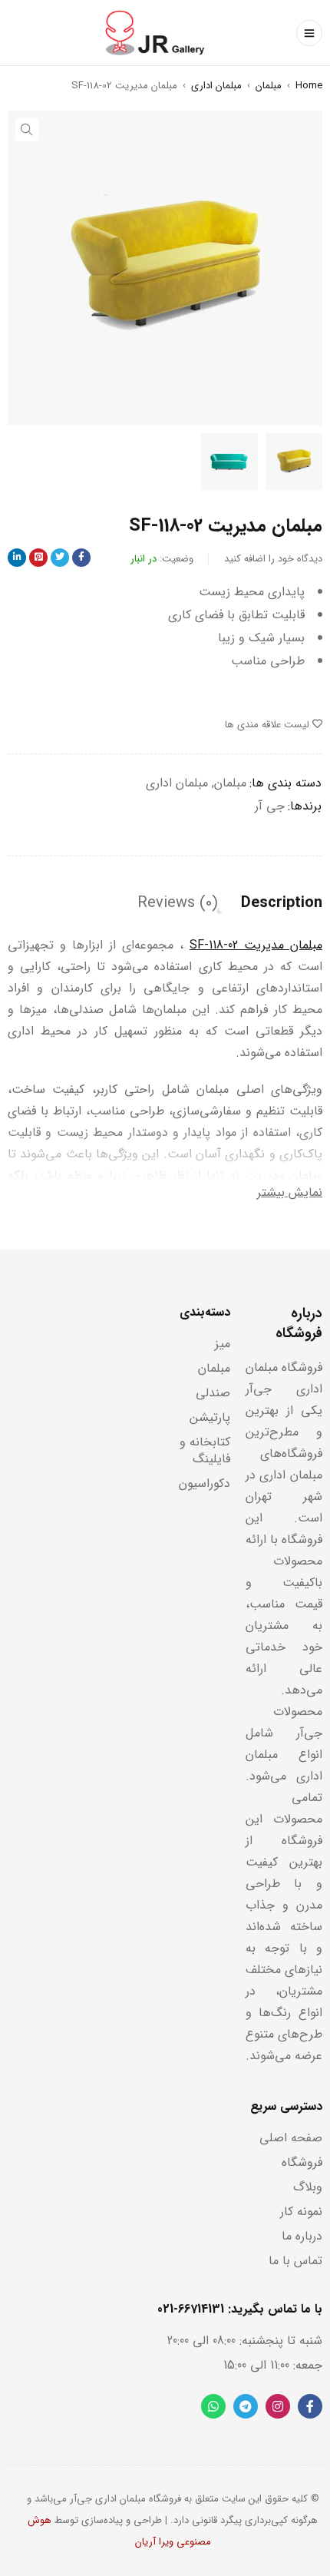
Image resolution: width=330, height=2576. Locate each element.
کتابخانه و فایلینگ (205, 1450)
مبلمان (269, 86)
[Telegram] (246, 2406)
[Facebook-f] (310, 2406)
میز (223, 1344)
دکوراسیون (205, 1483)
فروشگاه (302, 2162)
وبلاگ (308, 2187)
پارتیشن (210, 1417)
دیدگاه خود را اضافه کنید (273, 559)
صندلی (213, 1393)
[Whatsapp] (213, 2406)
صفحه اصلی (291, 2138)
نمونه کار (301, 2212)
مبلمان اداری (216, 86)
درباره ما (302, 2236)
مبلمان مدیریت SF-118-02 (256, 945)
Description (282, 903)
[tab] (282, 903)
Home (309, 86)
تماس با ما (295, 2261)
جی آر (270, 806)
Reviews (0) (178, 903)
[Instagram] (278, 2406)
